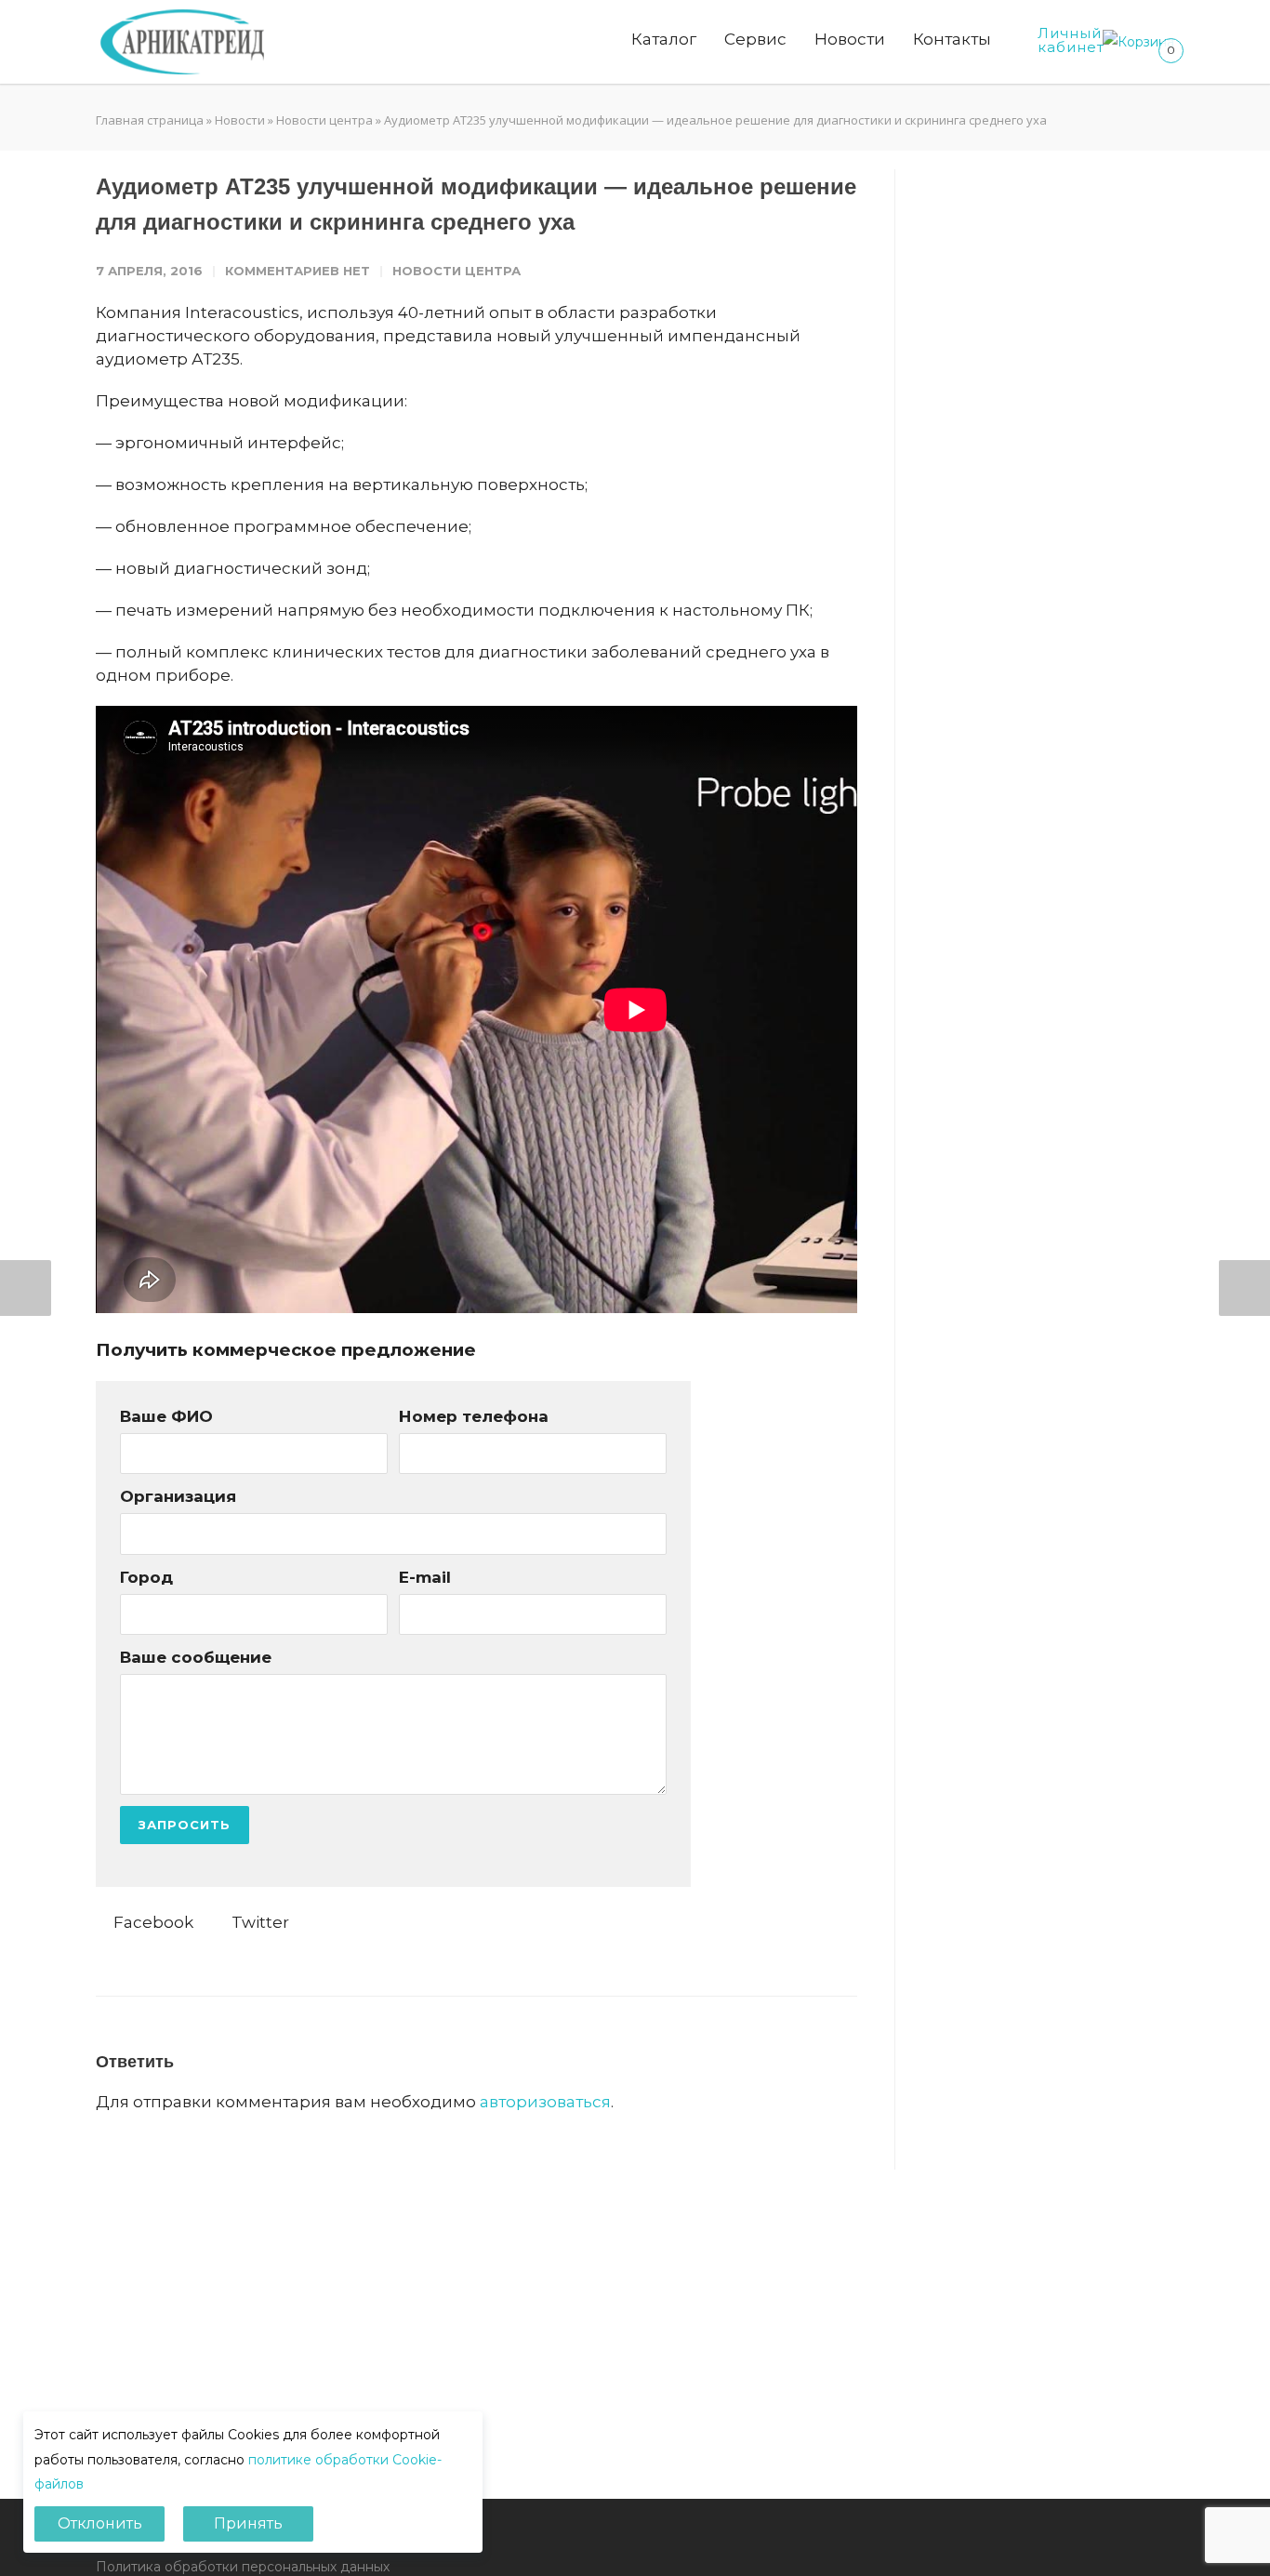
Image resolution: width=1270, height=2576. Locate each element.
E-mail (425, 1577)
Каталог (664, 39)
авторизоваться (545, 2102)
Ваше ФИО (166, 1416)
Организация (178, 1496)
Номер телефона (474, 1416)
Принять (248, 2523)
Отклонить (100, 2523)
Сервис (755, 39)
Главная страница (150, 120)
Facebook (152, 1922)
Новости (850, 39)
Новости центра (324, 120)
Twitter (258, 1922)
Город (146, 1577)
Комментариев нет (298, 271)
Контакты (952, 39)
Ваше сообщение (196, 1657)
